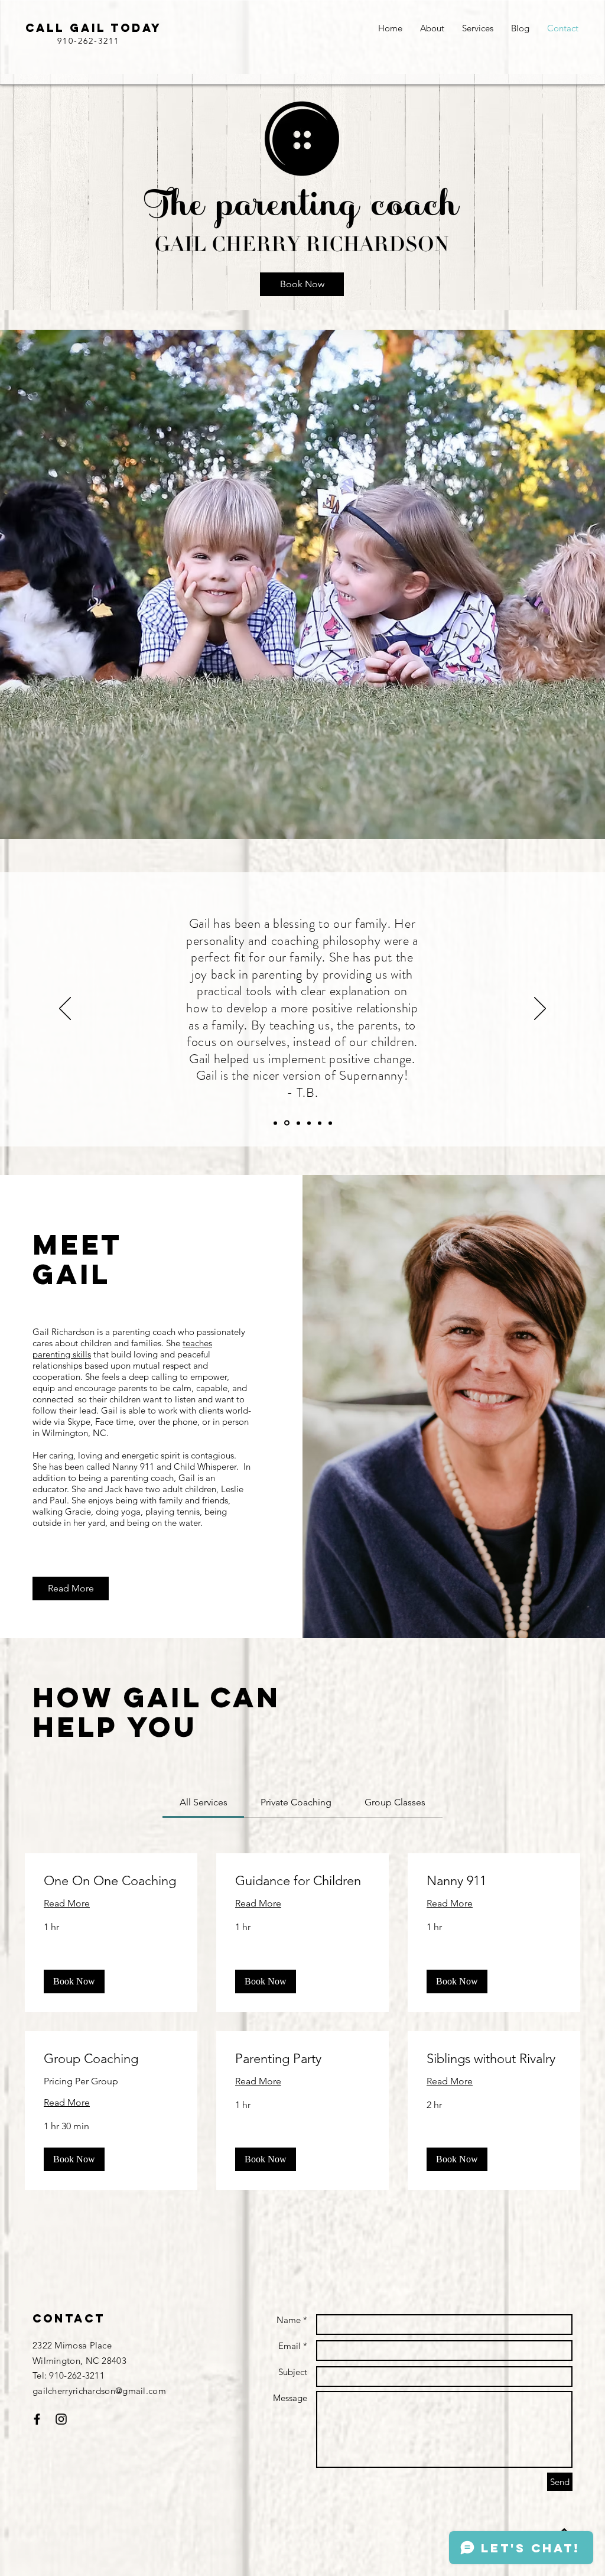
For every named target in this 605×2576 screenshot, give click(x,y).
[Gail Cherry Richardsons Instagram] (37, 2419)
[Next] (540, 1009)
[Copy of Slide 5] (330, 1123)
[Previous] (65, 1009)
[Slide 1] (275, 1123)
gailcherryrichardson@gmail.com (99, 2391)
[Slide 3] (298, 1123)
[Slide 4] (309, 1123)
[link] (204, 1802)
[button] (74, 1981)
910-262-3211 (88, 41)
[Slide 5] (320, 1123)
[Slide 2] (287, 1123)
